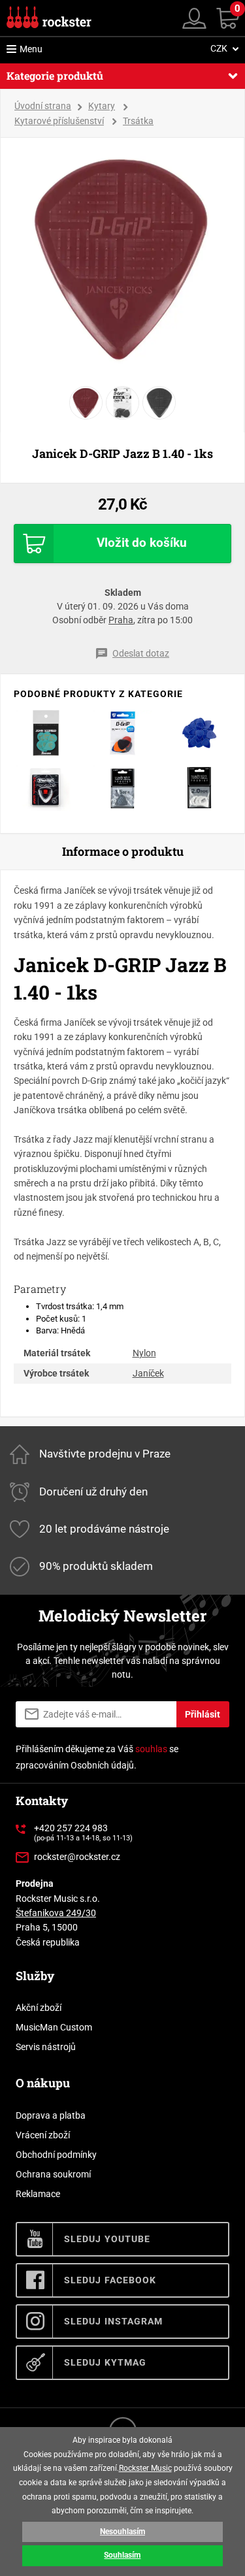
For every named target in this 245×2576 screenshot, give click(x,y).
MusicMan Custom (54, 2027)
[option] (123, 259)
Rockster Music (145, 2468)
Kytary (102, 106)
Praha (121, 620)
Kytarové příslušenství (59, 121)
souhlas (151, 1749)
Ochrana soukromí (53, 2174)
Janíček (148, 1373)
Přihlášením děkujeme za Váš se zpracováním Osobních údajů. (97, 1757)
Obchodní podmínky (56, 2155)
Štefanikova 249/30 (56, 1913)
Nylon (144, 1353)
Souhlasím (122, 2555)
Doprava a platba (51, 2115)
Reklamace (38, 2194)
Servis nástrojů (46, 2047)
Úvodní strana (43, 106)
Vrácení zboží (43, 2135)
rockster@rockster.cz (77, 1857)
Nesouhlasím (122, 2532)
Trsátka (138, 121)
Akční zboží (39, 2008)
